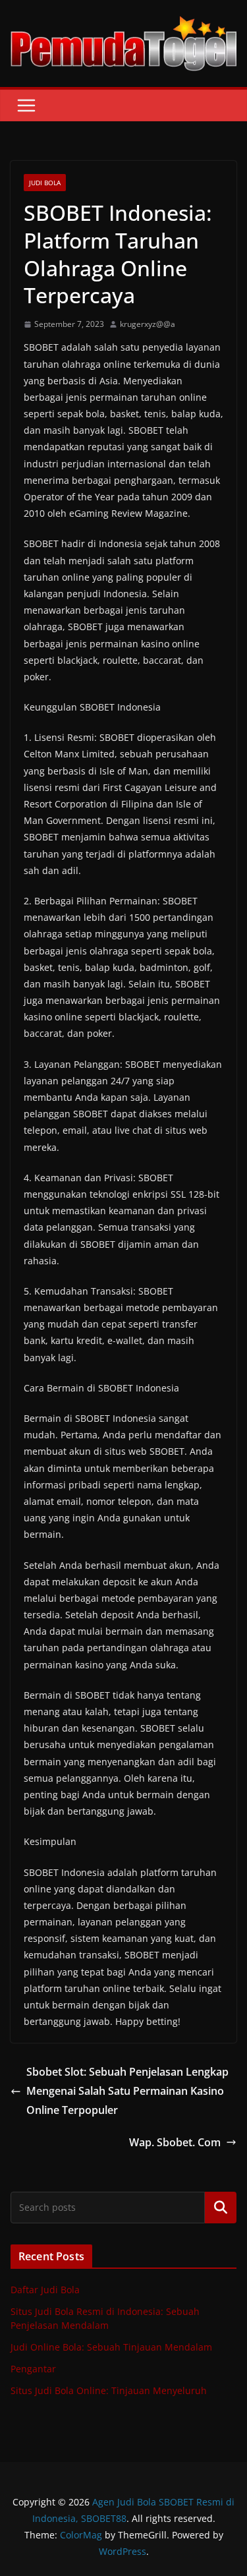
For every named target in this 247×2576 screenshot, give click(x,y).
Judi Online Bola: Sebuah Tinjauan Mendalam (111, 2347)
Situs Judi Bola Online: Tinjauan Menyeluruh (109, 2390)
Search (221, 2207)
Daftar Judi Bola (45, 2290)
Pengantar (33, 2369)
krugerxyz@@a (148, 324)
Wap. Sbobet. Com (175, 2142)
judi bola (45, 183)
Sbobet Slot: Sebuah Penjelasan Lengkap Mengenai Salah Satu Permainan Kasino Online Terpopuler (127, 2091)
